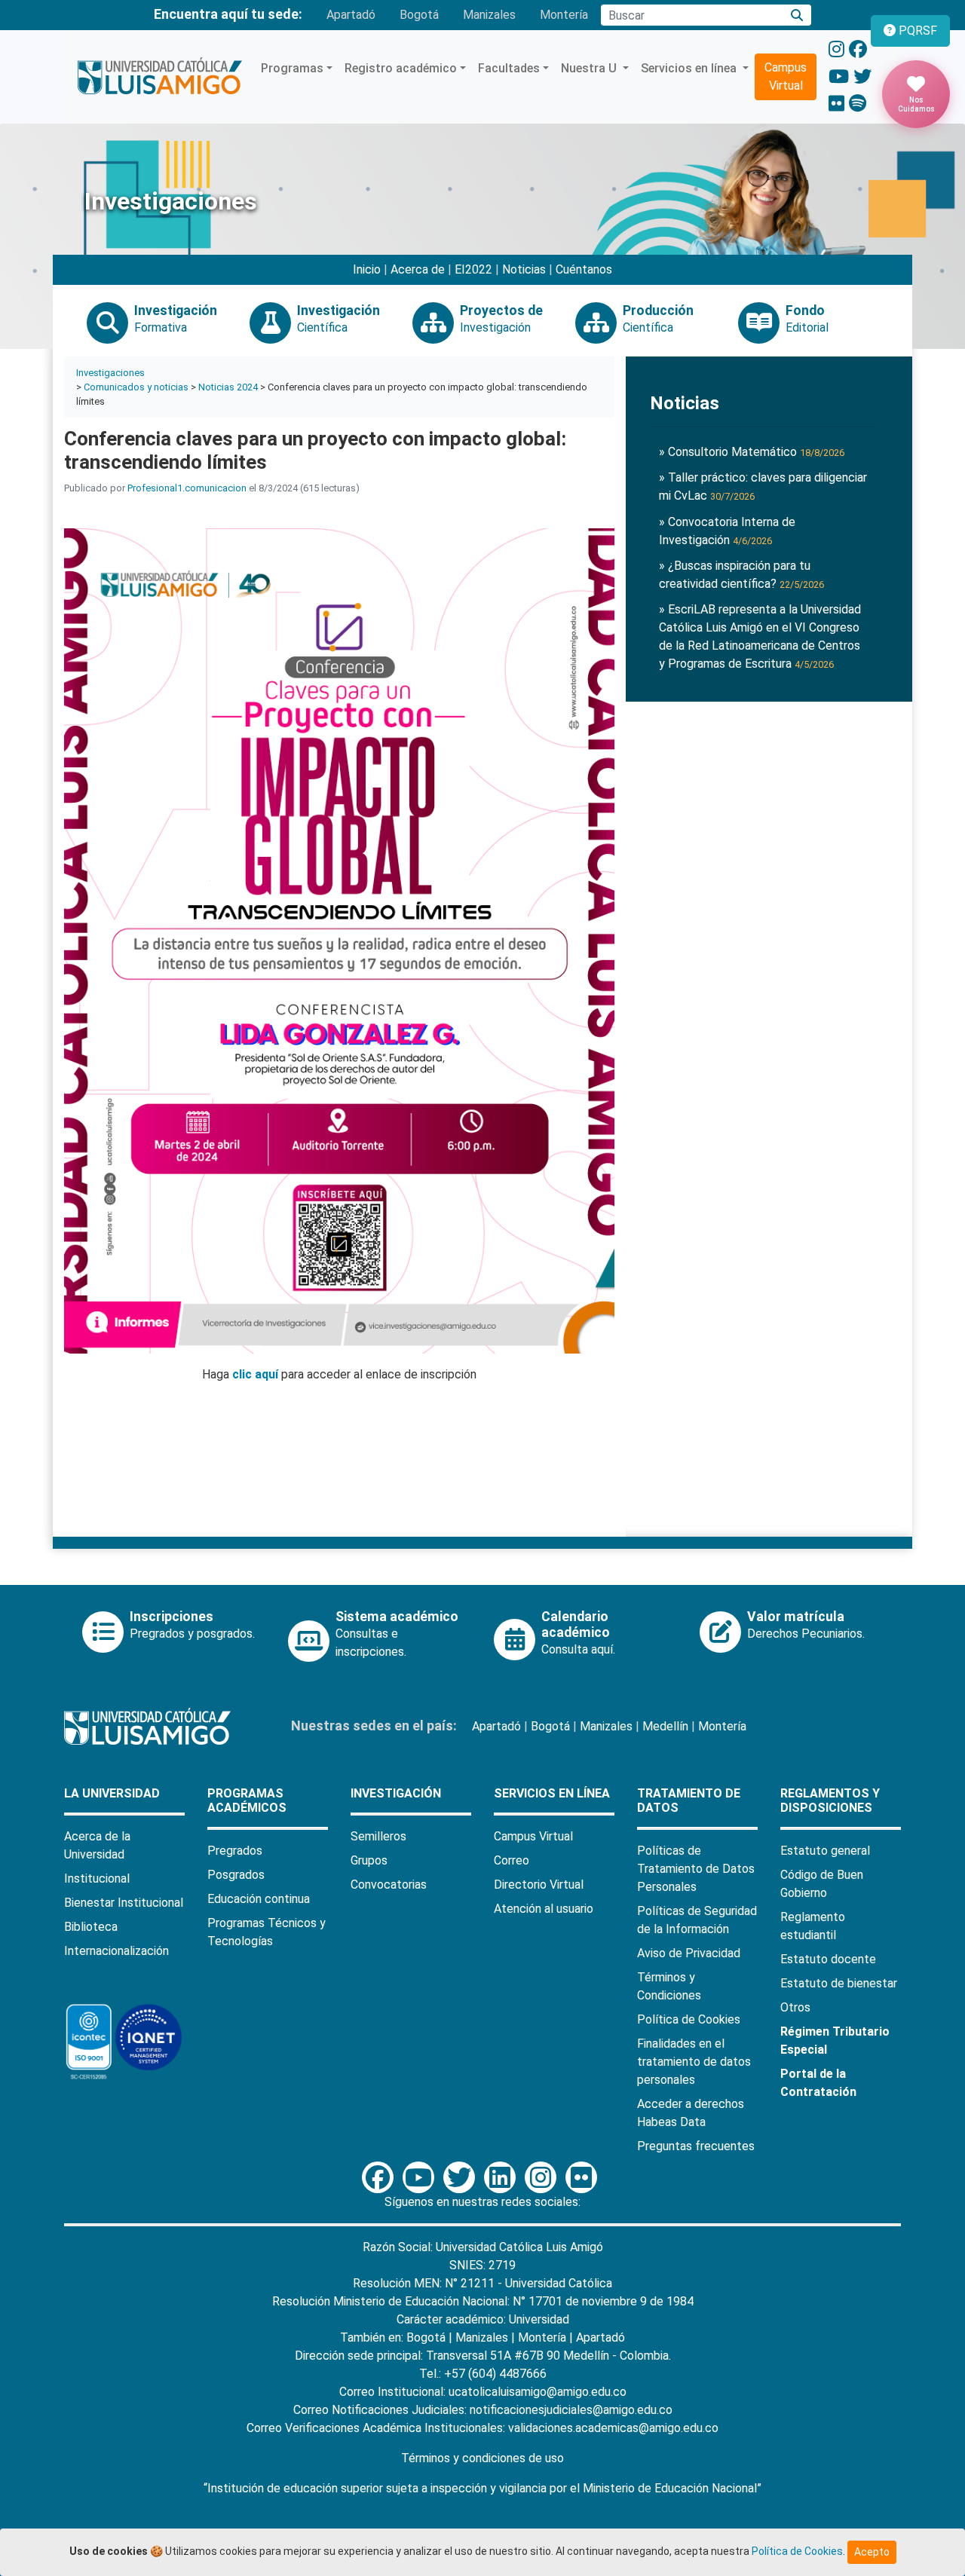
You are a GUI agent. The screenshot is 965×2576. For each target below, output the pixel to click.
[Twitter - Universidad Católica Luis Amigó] (862, 77)
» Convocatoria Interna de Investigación (727, 531)
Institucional (97, 1878)
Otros (795, 2007)
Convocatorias (389, 1885)
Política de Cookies (689, 2019)
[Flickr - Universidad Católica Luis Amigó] (836, 104)
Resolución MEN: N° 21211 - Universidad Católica (482, 2283)
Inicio (367, 269)
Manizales (489, 15)
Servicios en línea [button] (690, 68)
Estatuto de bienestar (839, 1983)
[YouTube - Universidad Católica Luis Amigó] (839, 77)
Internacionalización (116, 1951)
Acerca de (418, 269)
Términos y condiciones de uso (482, 2458)
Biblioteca (91, 1927)
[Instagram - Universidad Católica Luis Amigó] (836, 50)
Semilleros (378, 1836)
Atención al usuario (544, 1909)
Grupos (369, 1860)
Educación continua (259, 1899)
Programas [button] (292, 68)
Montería (564, 15)
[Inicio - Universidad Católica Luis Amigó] (159, 77)
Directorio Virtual (539, 1885)
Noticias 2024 (228, 387)
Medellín (665, 1726)
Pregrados (235, 1851)
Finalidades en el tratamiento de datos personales (694, 2062)
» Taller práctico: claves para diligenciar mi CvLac (763, 486)
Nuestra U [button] (590, 68)
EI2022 (473, 269)
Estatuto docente (828, 1959)
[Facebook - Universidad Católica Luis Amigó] (858, 50)
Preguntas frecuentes (696, 2146)
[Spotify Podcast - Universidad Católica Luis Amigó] (858, 104)
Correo (512, 1860)
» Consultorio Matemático (752, 452)
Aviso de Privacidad (689, 1953)
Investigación (396, 1793)
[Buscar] (797, 15)
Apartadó (351, 15)
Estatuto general (825, 1851)
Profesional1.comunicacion (187, 488)
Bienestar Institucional (124, 1903)
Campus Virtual (786, 76)
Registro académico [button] (401, 68)
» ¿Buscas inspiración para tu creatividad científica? (741, 575)
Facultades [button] (509, 68)
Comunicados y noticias (136, 387)
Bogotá (419, 15)
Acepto (872, 2552)
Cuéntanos (584, 269)
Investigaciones (110, 373)
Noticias (524, 269)
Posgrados (236, 1875)
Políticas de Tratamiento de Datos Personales (696, 1869)
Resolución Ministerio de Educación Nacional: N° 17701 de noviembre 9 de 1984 (483, 2301)
